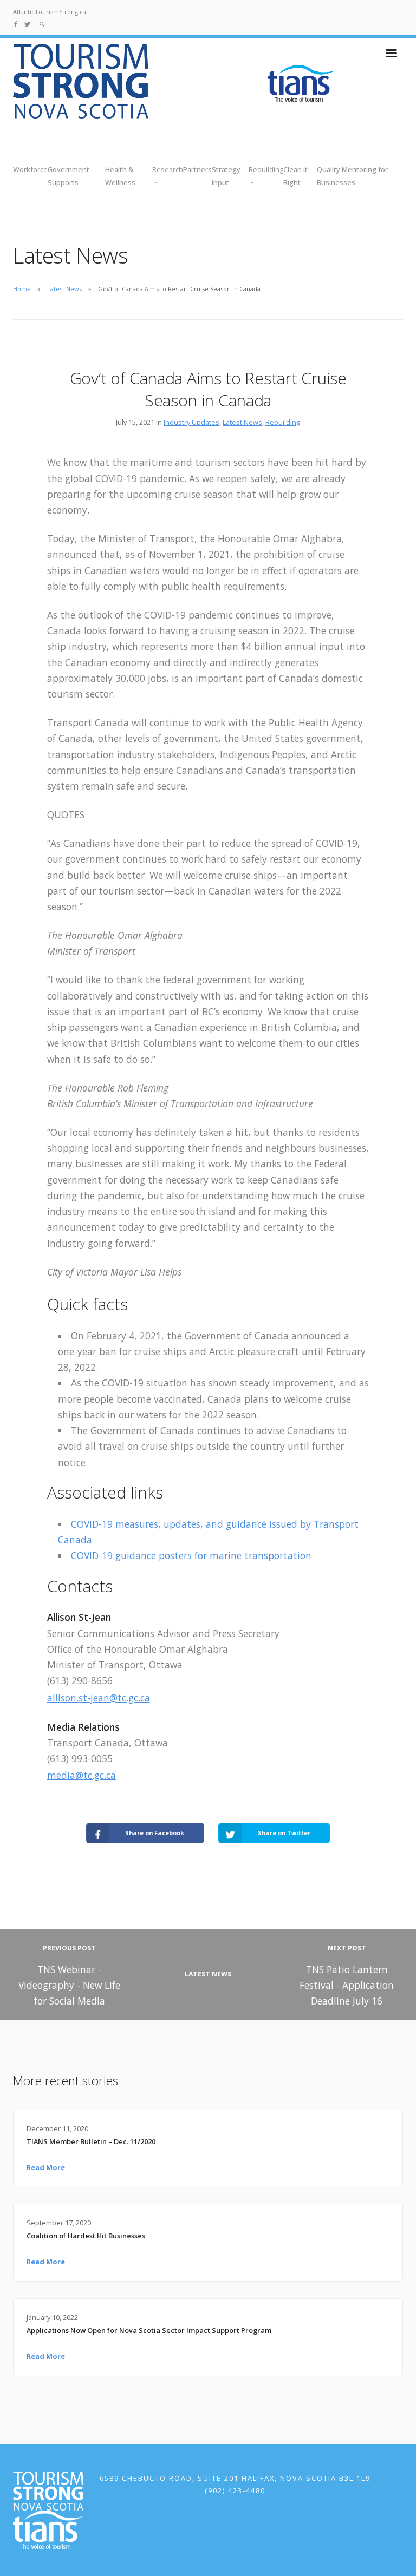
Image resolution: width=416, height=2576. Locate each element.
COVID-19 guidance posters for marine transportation (191, 1555)
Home (22, 289)
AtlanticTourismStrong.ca (50, 12)
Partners (197, 169)
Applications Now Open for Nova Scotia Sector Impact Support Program (149, 2330)
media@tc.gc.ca (82, 1775)
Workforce (30, 169)
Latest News (64, 289)
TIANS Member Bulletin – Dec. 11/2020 (91, 2141)
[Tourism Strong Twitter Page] (27, 24)
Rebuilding (283, 422)
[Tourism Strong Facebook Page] (16, 24)
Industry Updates (191, 422)
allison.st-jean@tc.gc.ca (99, 1698)
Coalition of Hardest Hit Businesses (86, 2236)
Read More (46, 2167)
